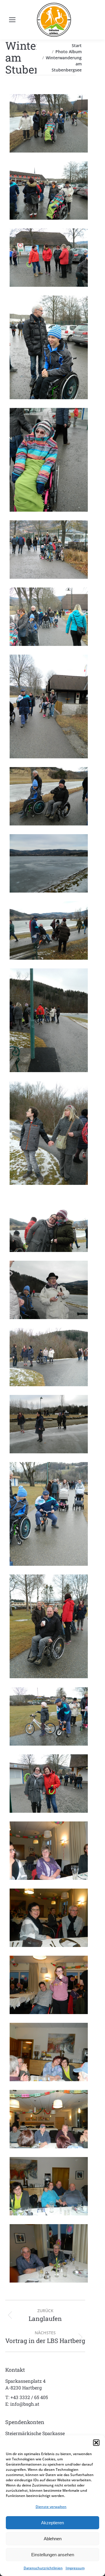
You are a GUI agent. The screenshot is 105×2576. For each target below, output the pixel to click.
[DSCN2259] (49, 706)
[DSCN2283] (49, 1626)
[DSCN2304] (49, 2119)
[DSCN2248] (49, 347)
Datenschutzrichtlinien (43, 2568)
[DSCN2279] (49, 1514)
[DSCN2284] (49, 1716)
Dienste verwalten (51, 2507)
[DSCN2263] (49, 930)
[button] (96, 2443)
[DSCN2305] (49, 2186)
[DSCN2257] (49, 617)
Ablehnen (53, 2539)
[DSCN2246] (49, 190)
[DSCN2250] (49, 550)
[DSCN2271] (49, 1290)
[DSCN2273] (49, 1357)
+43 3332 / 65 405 (29, 2397)
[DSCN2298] (49, 1985)
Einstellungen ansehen (53, 2555)
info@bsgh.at (25, 2404)
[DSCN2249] (49, 460)
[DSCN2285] (49, 1784)
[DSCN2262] (49, 863)
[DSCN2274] (49, 1424)
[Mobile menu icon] (12, 20)
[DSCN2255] (49, 123)
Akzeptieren (52, 2523)
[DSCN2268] (49, 1223)
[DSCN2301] (49, 2052)
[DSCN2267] (49, 1133)
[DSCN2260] (49, 796)
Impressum (75, 2568)
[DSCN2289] (49, 1851)
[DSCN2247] (49, 258)
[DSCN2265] (49, 1020)
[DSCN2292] (49, 1918)
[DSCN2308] (49, 2253)
